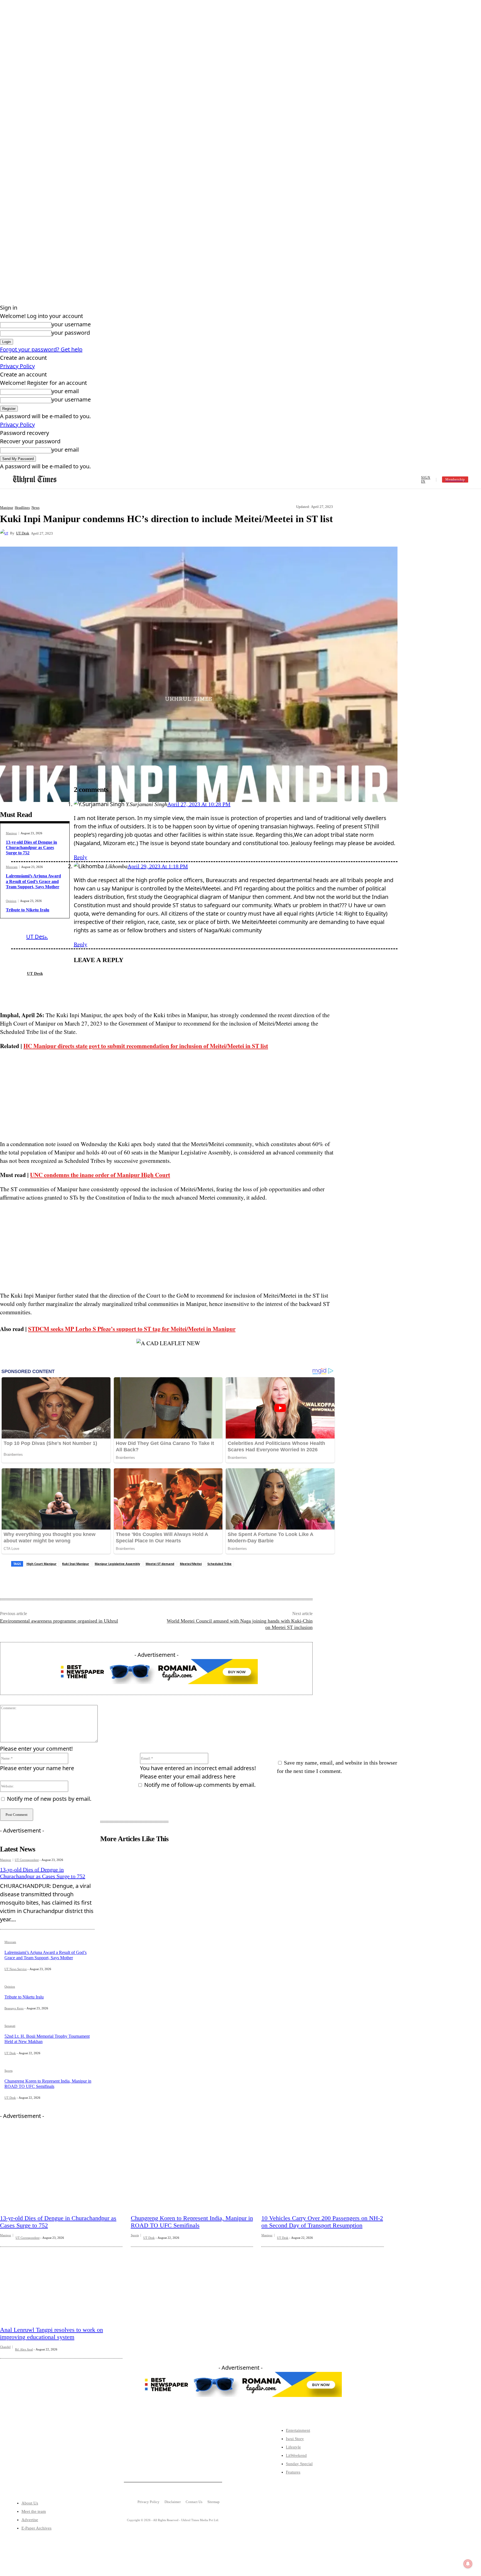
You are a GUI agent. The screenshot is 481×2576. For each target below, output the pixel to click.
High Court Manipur (41, 1564)
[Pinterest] (142, 533)
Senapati (10, 2026)
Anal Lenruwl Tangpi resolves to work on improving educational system (51, 2333)
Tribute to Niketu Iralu (28, 910)
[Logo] (35, 480)
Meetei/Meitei (191, 1564)
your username (71, 324)
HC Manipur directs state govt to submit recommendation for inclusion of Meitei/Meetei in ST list (146, 1046)
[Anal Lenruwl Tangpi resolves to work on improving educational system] (61, 2282)
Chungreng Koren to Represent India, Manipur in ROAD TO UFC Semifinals (192, 2222)
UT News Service (16, 1969)
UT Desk (23, 533)
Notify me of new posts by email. (49, 1799)
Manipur (7, 507)
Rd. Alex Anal (24, 2349)
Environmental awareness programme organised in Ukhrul (59, 1621)
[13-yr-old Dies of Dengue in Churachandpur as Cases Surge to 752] (61, 2171)
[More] (182, 533)
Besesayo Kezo (14, 2008)
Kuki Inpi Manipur (76, 1564)
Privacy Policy (17, 366)
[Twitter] (28, 2461)
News (35, 507)
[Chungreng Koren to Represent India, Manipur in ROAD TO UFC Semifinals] (192, 2171)
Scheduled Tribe (219, 1564)
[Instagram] (45, 2461)
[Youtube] (62, 2461)
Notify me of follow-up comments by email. (200, 1785)
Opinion (11, 901)
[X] (122, 533)
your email (65, 391)
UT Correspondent (27, 1860)
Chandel (5, 2347)
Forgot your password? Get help (41, 349)
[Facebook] (102, 533)
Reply (80, 857)
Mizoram (12, 867)
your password (71, 333)
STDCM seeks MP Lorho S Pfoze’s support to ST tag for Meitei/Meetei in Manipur (132, 1329)
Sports (8, 2071)
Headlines (22, 507)
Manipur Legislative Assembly (117, 1564)
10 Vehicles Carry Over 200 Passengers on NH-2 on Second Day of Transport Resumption (322, 2222)
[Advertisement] (168, 1095)
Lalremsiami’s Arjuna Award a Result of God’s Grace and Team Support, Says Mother (33, 881)
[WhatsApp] (162, 533)
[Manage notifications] (468, 2564)
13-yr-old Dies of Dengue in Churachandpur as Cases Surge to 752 (31, 847)
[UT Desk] (5, 533)
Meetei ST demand (160, 1564)
